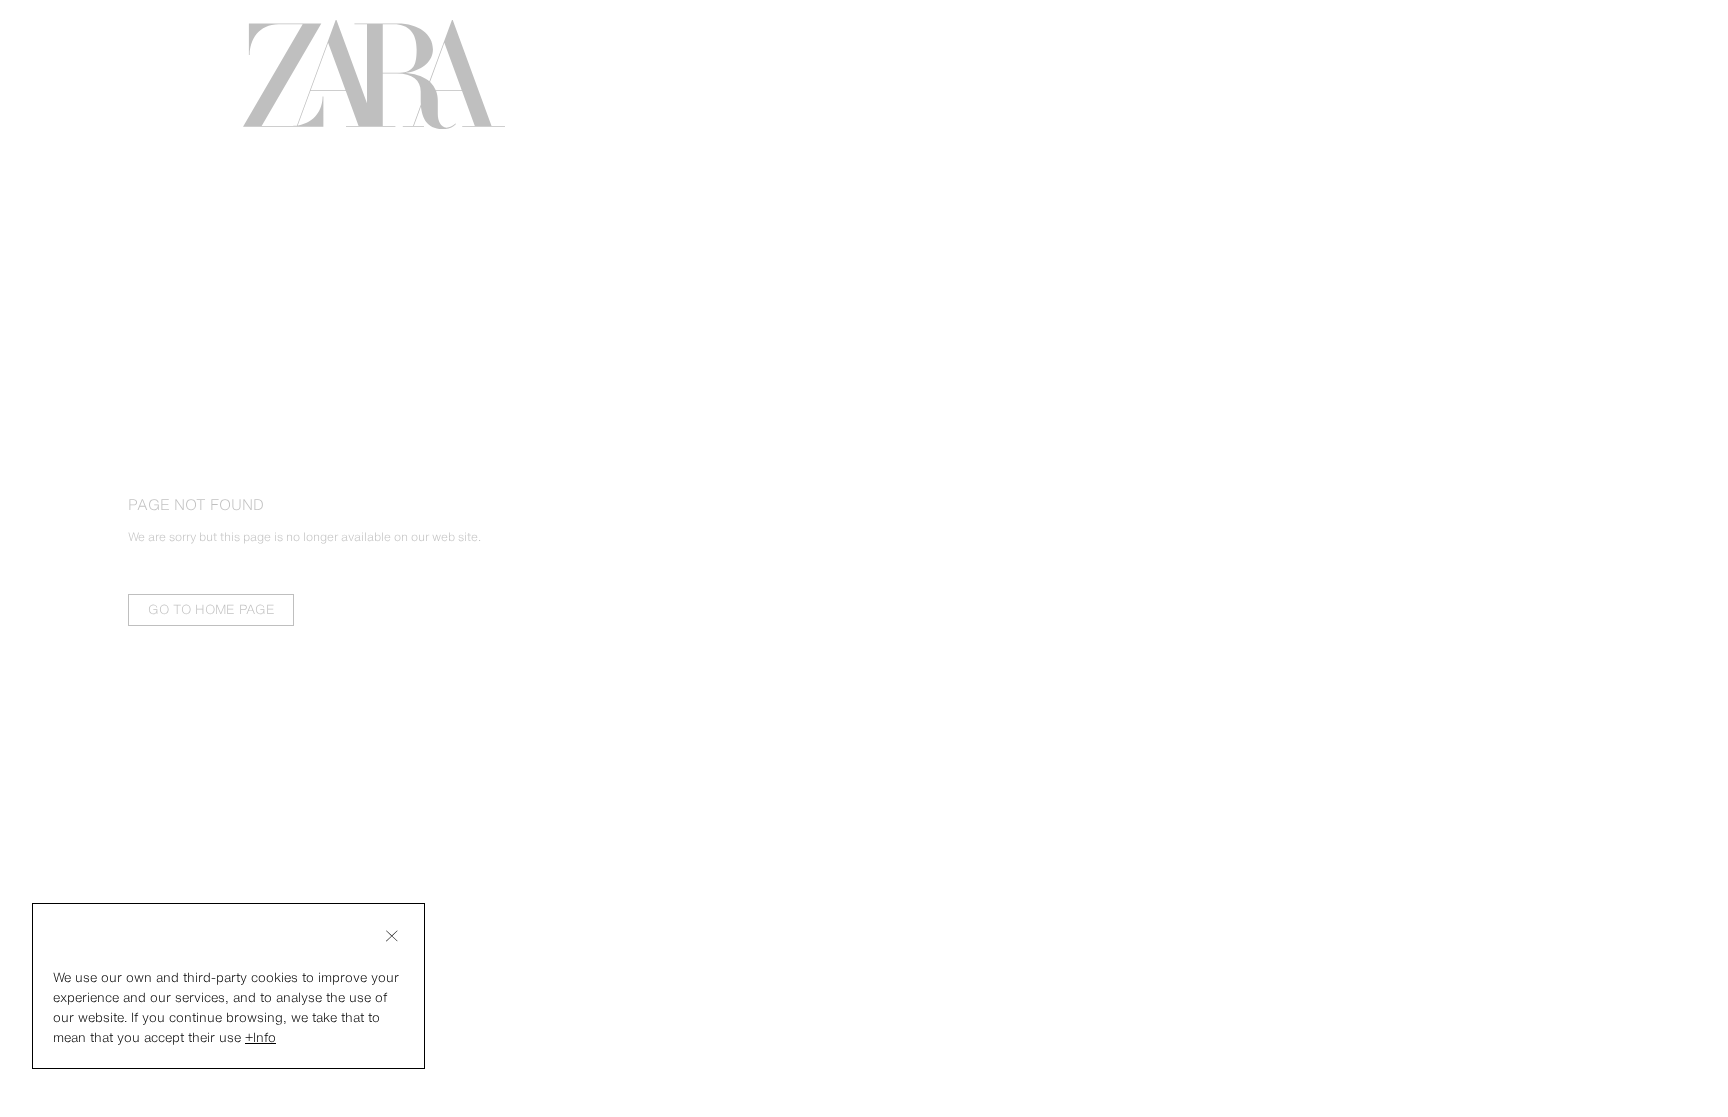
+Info (260, 1037)
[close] (392, 936)
